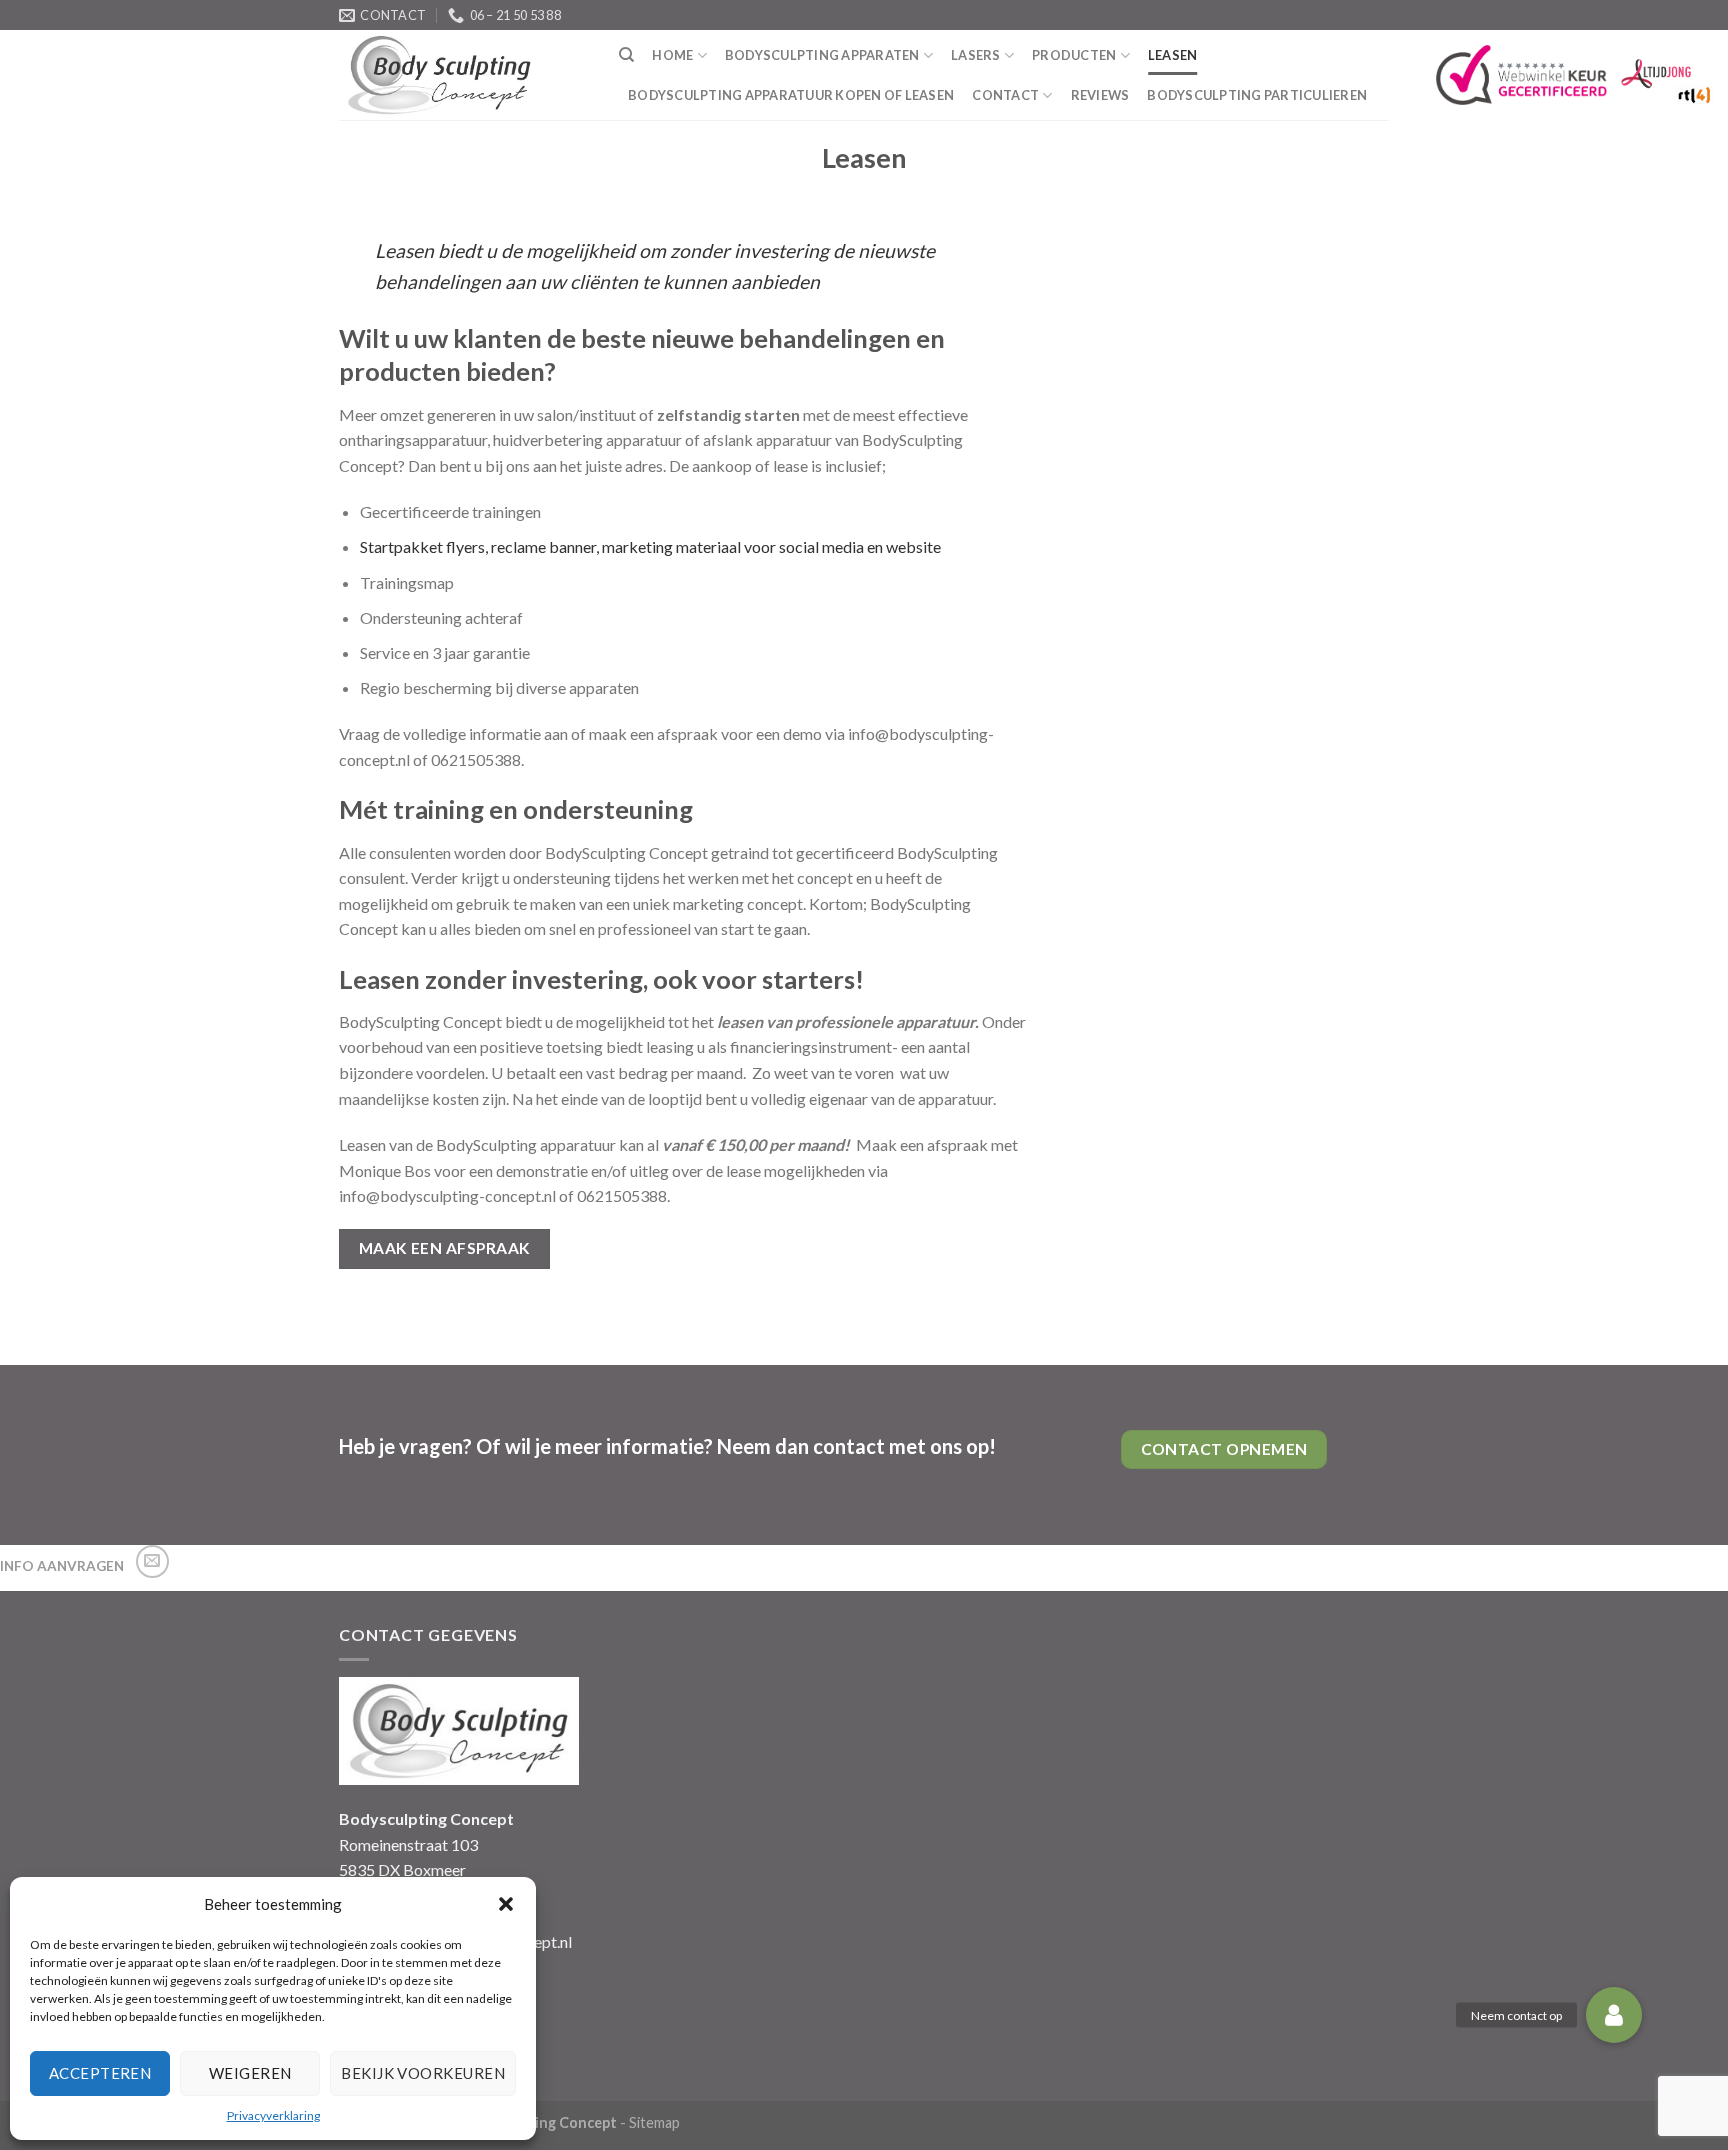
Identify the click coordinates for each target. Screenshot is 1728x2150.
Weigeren (250, 2073)
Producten (1074, 55)
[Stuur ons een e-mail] (152, 1561)
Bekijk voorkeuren (423, 2073)
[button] (506, 1904)
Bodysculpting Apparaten (822, 55)
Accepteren (100, 2073)
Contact (1005, 95)
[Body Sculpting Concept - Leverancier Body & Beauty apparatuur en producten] (464, 75)
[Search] (626, 55)
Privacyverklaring (273, 2115)
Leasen (1173, 55)
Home (672, 55)
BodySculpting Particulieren (1257, 95)
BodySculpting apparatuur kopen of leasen (791, 95)
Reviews (1100, 95)
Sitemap (654, 2122)
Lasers (976, 55)
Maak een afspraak (445, 1248)
